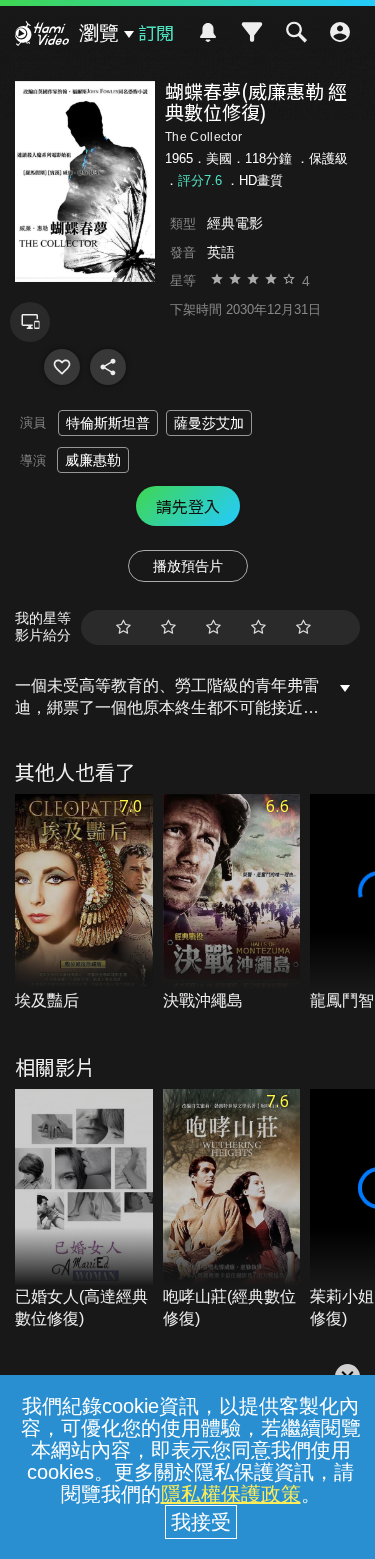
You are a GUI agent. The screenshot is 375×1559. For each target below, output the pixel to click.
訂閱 (156, 32)
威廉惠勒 (93, 460)
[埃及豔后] (84, 903)
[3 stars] (213, 627)
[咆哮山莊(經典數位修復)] (232, 1209)
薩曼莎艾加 (209, 423)
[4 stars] (258, 627)
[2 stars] (168, 627)
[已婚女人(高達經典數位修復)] (84, 1209)
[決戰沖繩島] (232, 903)
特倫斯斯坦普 (108, 423)
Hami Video (42, 36)
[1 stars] (123, 627)
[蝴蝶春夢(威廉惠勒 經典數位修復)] (62, 367)
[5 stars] (303, 627)
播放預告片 (188, 566)
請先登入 (188, 506)
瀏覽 (99, 33)
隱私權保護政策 (231, 1494)
